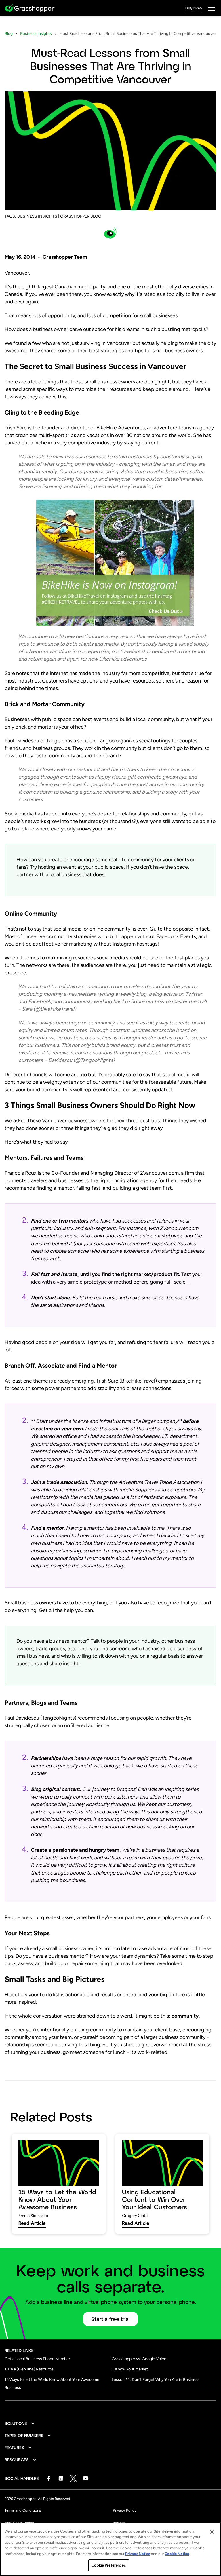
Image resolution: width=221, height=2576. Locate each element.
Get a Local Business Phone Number (37, 2359)
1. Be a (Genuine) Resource (29, 2369)
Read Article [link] (32, 2223)
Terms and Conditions (23, 2510)
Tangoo (55, 741)
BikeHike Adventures (121, 428)
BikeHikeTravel (138, 1381)
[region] (110, 2549)
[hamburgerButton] (212, 8)
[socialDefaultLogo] (48, 2478)
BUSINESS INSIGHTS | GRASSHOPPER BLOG (59, 216)
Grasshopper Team (65, 257)
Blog (9, 34)
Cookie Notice (177, 2554)
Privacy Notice (138, 2554)
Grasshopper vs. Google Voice (139, 2359)
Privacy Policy (125, 2510)
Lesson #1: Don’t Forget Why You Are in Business (156, 2380)
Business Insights (36, 34)
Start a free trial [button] (110, 2319)
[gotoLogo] (30, 8)
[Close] (212, 2532)
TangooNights (58, 1718)
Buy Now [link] (194, 8)
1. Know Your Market (130, 2369)
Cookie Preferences (108, 2565)
